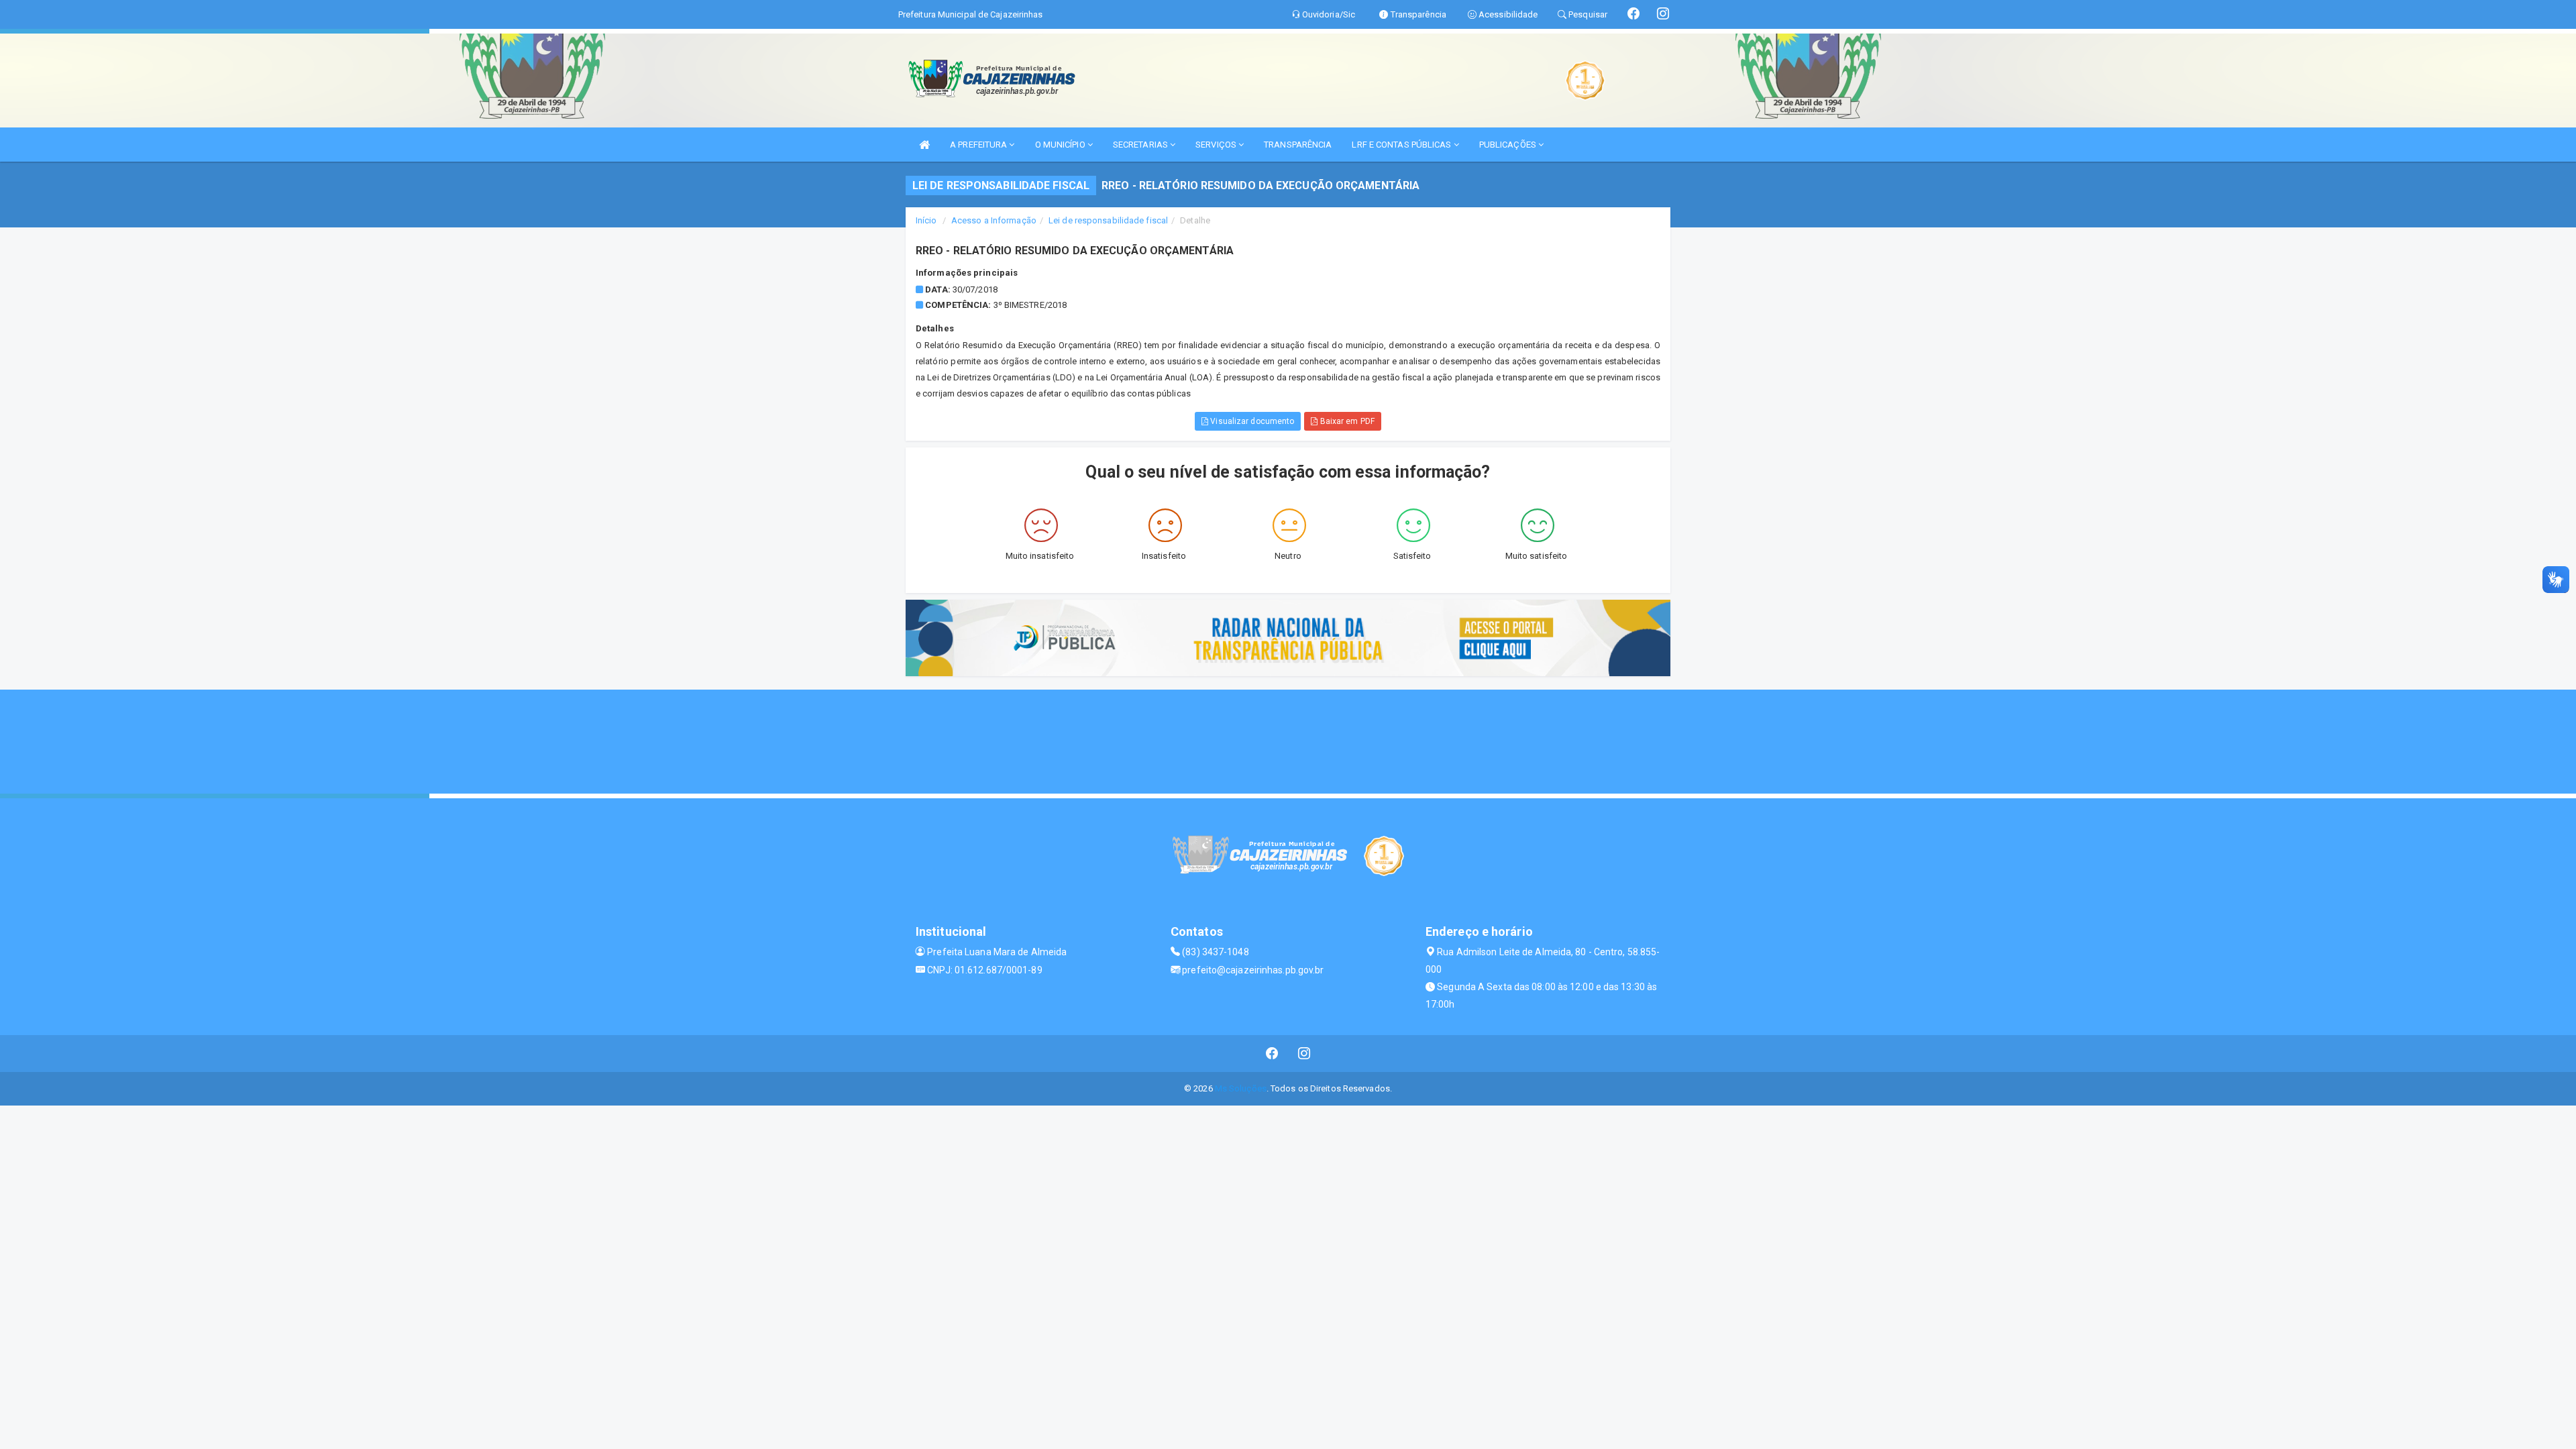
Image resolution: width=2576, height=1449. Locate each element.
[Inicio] (924, 145)
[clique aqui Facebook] (1272, 1054)
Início (926, 220)
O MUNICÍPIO (1061, 145)
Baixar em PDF (1346, 421)
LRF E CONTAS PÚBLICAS (1402, 145)
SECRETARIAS (1141, 145)
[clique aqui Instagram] (1304, 1054)
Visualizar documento (1251, 421)
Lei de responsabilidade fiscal (1108, 220)
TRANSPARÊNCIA (1298, 145)
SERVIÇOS (1217, 145)
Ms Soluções (1241, 1088)
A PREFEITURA (979, 145)
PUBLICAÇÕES (1509, 145)
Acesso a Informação (994, 220)
